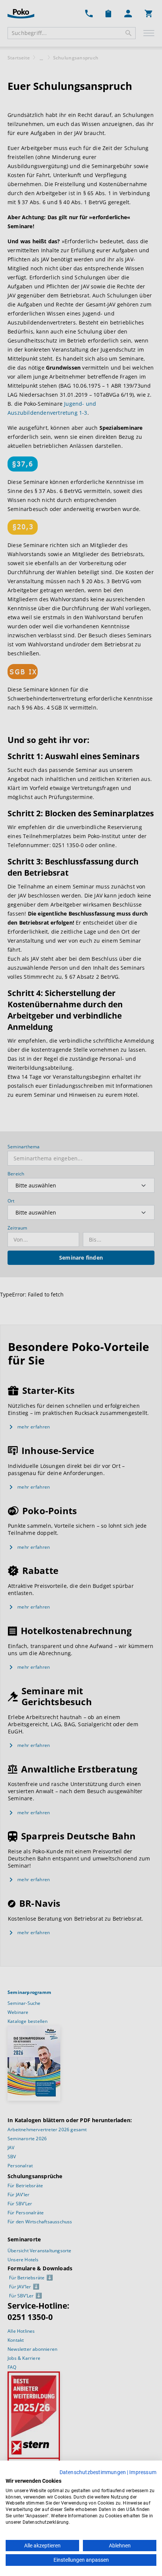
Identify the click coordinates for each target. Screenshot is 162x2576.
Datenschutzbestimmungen (93, 2472)
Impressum (143, 2472)
